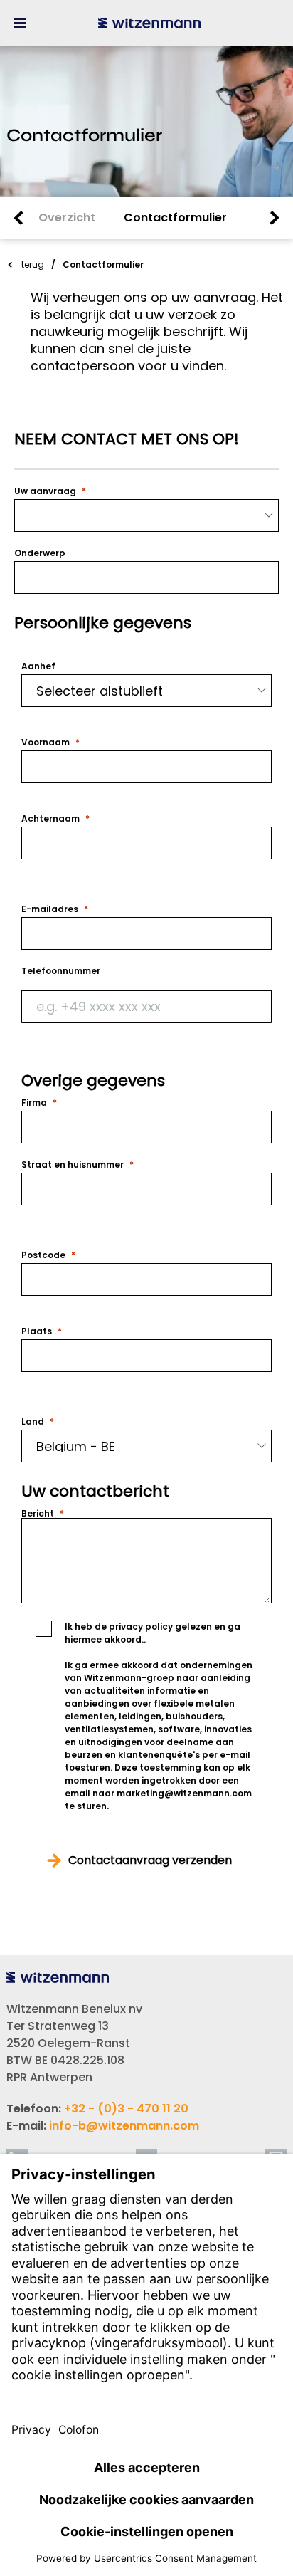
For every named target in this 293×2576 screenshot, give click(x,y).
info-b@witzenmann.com (124, 2126)
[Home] (149, 23)
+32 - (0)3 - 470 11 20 (126, 2109)
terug (33, 265)
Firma (34, 1103)
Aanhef (38, 666)
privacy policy (141, 1627)
